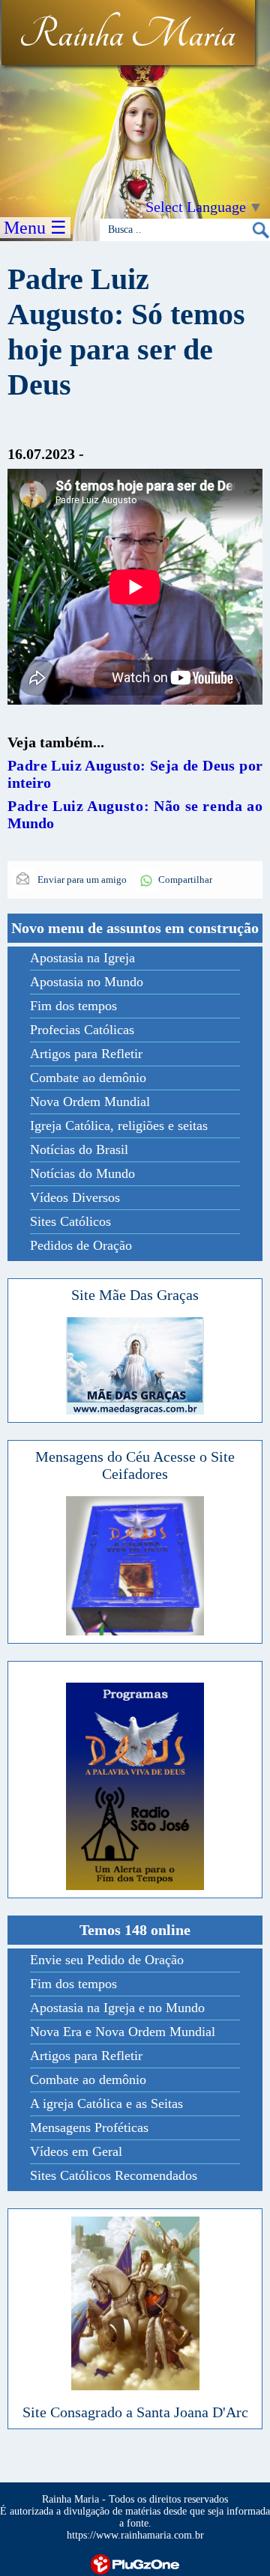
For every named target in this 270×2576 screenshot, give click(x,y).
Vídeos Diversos (75, 1197)
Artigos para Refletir (86, 1054)
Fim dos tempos (73, 1006)
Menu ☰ (35, 228)
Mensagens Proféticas (89, 2127)
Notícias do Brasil (79, 1149)
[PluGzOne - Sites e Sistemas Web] (135, 2563)
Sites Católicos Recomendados (114, 2175)
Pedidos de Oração (81, 1245)
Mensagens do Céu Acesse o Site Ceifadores (135, 1465)
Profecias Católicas (82, 1030)
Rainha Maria (127, 35)
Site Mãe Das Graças (135, 1295)
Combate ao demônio (88, 1078)
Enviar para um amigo (81, 880)
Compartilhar (185, 880)
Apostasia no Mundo (87, 982)
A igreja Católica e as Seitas (106, 2103)
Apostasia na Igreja (82, 958)
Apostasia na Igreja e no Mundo (117, 2008)
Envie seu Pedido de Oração (107, 1960)
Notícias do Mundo (82, 1173)
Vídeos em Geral (76, 2151)
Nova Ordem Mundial (90, 1102)
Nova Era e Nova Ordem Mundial (123, 2032)
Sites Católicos (70, 1221)
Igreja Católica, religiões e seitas (119, 1126)
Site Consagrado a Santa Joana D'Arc (135, 2412)
